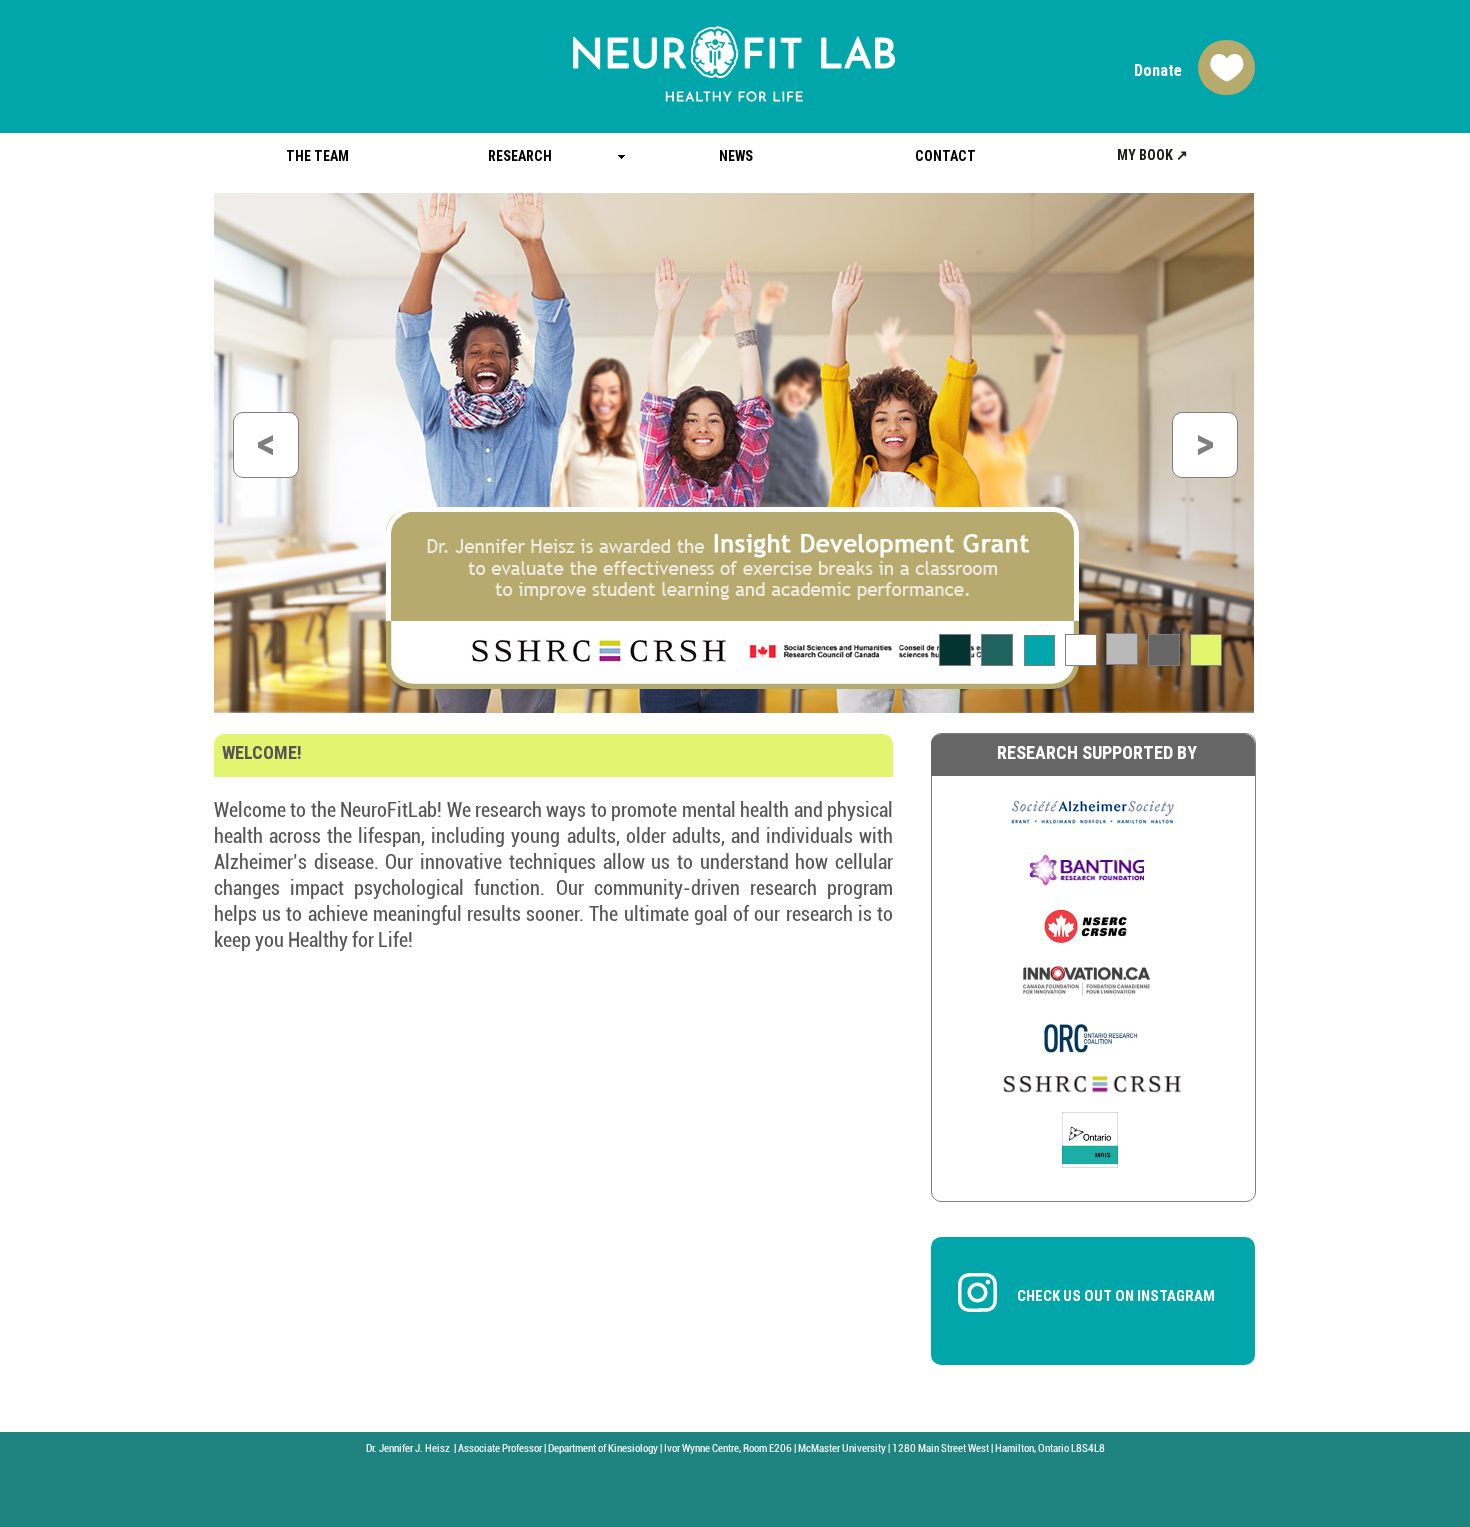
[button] (266, 445)
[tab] (955, 650)
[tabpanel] (734, 452)
